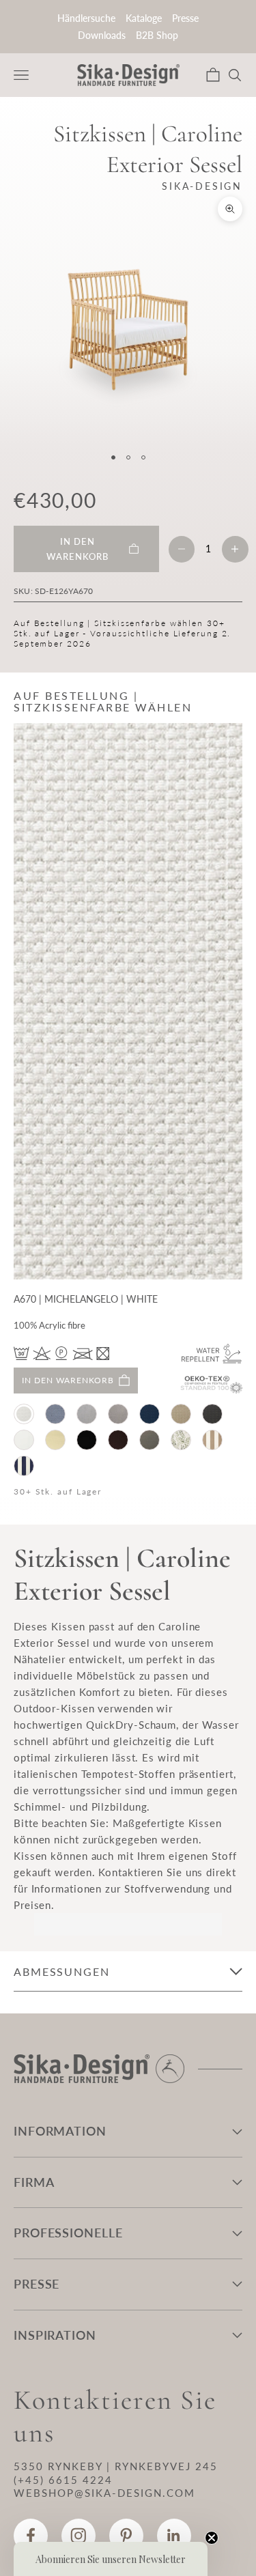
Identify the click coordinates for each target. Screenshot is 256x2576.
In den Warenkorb (68, 1380)
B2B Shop (157, 35)
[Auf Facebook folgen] (31, 2536)
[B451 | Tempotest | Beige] (55, 1440)
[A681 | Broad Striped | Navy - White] (24, 1466)
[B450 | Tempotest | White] (24, 1440)
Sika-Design (202, 186)
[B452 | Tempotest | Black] (87, 1440)
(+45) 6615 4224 (63, 2480)
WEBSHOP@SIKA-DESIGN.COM (104, 2493)
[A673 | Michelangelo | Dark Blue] (150, 1414)
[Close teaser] (212, 2538)
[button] (111, 2559)
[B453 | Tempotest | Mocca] (118, 1440)
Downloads (102, 35)
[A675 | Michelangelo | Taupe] (212, 1414)
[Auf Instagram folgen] (79, 2536)
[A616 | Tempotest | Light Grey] (87, 1414)
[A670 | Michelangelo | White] (24, 1414)
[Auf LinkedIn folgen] (174, 2536)
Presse (185, 18)
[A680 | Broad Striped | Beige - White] (212, 1440)
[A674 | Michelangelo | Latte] (181, 1414)
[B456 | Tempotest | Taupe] (150, 1440)
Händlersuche (86, 18)
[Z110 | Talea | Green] (181, 1440)
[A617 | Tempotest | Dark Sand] (118, 1414)
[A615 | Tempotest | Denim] (55, 1414)
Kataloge (144, 18)
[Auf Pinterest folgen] (126, 2536)
